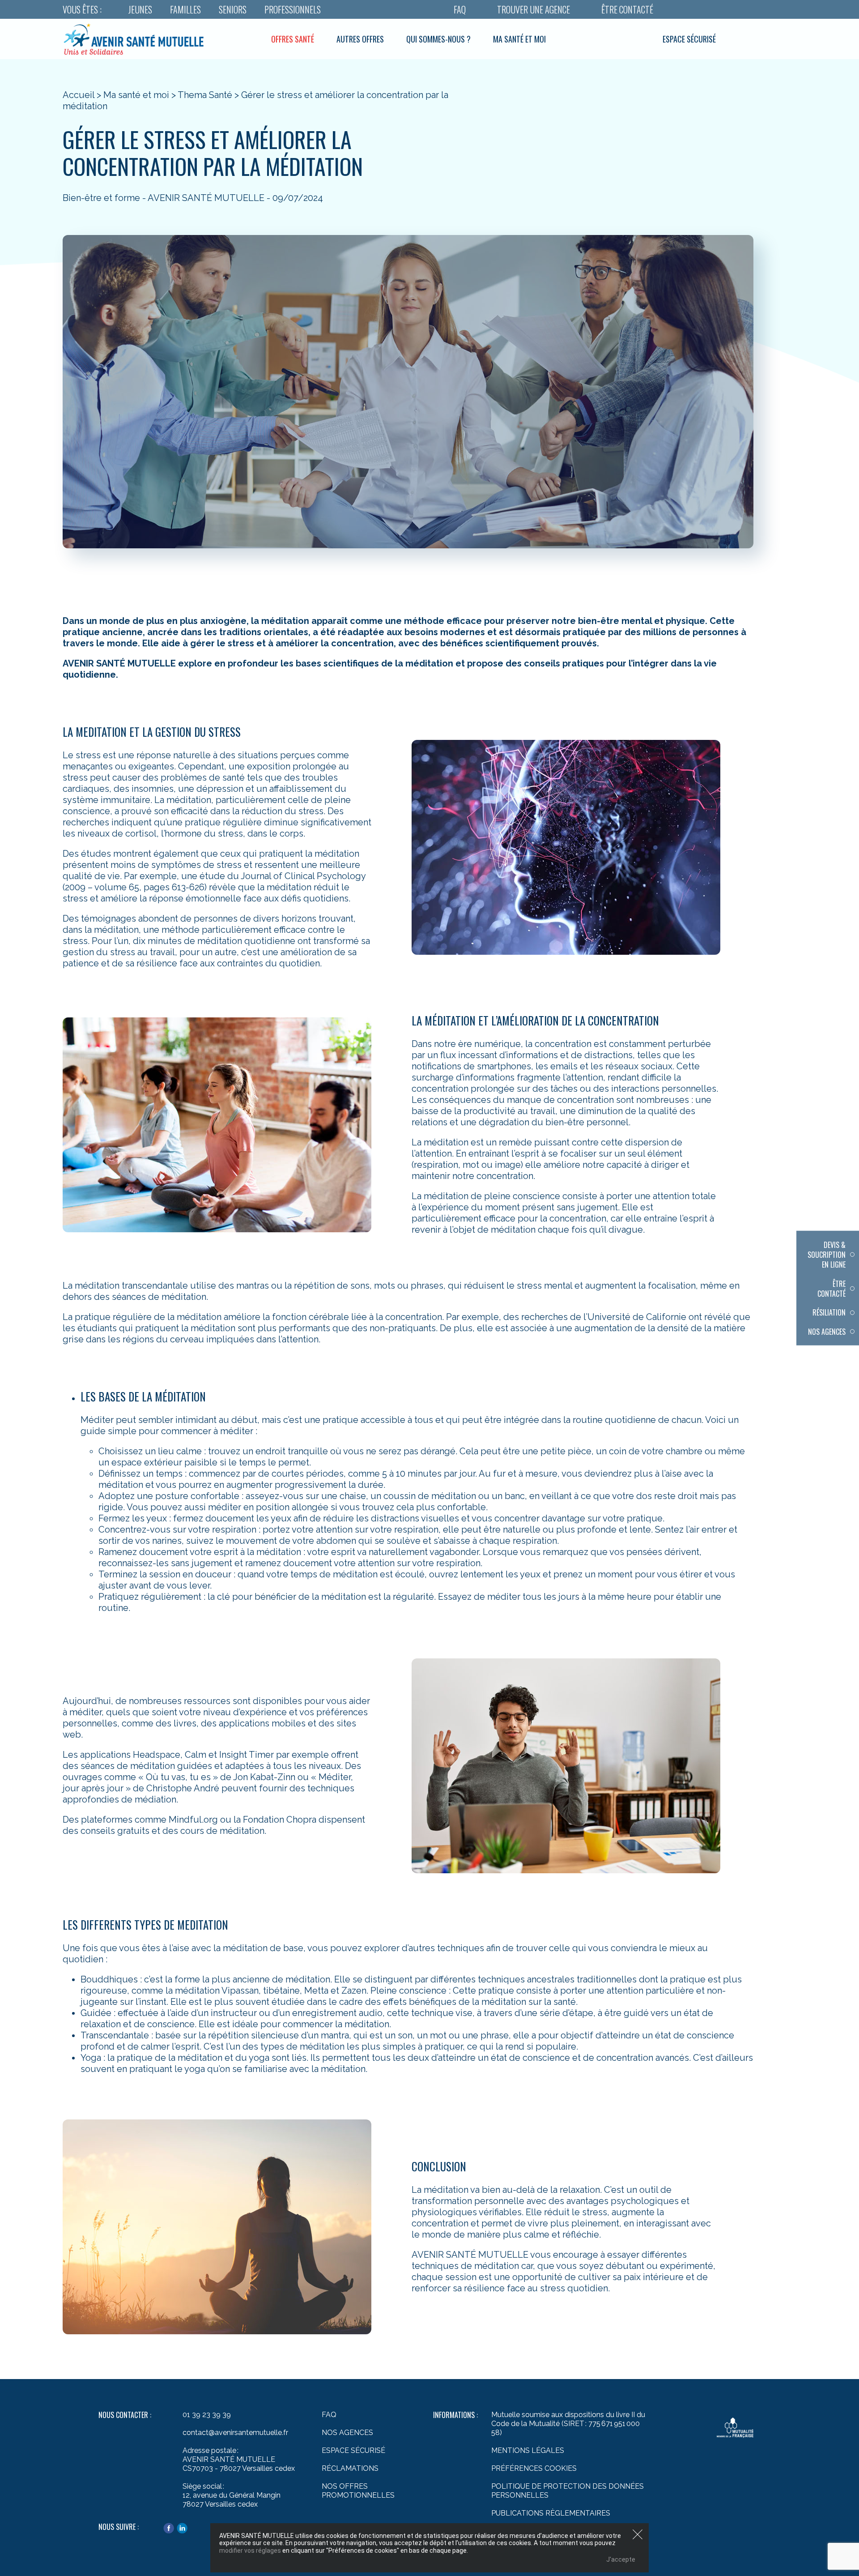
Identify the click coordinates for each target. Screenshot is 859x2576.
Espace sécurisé (689, 39)
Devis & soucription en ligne (827, 1254)
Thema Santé (205, 95)
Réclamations (350, 2468)
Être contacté (627, 9)
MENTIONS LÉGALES (528, 2450)
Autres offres (360, 39)
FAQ (460, 9)
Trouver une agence (534, 9)
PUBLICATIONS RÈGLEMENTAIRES (551, 2513)
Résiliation (829, 1312)
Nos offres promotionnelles (358, 2491)
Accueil (79, 95)
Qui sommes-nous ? (438, 39)
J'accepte (621, 2559)
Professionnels (293, 9)
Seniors (233, 9)
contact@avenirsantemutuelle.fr (235, 2433)
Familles (185, 9)
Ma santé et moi (519, 39)
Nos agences (827, 1331)
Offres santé (293, 39)
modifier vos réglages (250, 2550)
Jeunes (140, 9)
